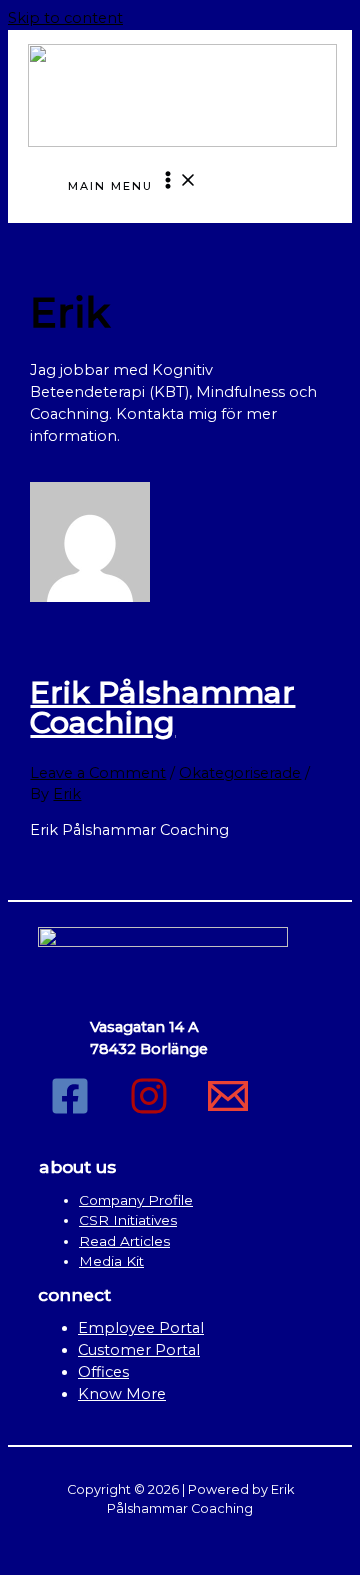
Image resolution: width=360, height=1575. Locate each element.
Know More (122, 1394)
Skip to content (65, 18)
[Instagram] (149, 1111)
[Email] (228, 1111)
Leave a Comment (98, 773)
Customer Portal (139, 1350)
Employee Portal (141, 1328)
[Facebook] (70, 1111)
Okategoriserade (240, 773)
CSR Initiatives (128, 1220)
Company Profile (136, 1200)
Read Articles (124, 1241)
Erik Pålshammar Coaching (162, 707)
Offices (103, 1372)
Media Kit (111, 1261)
